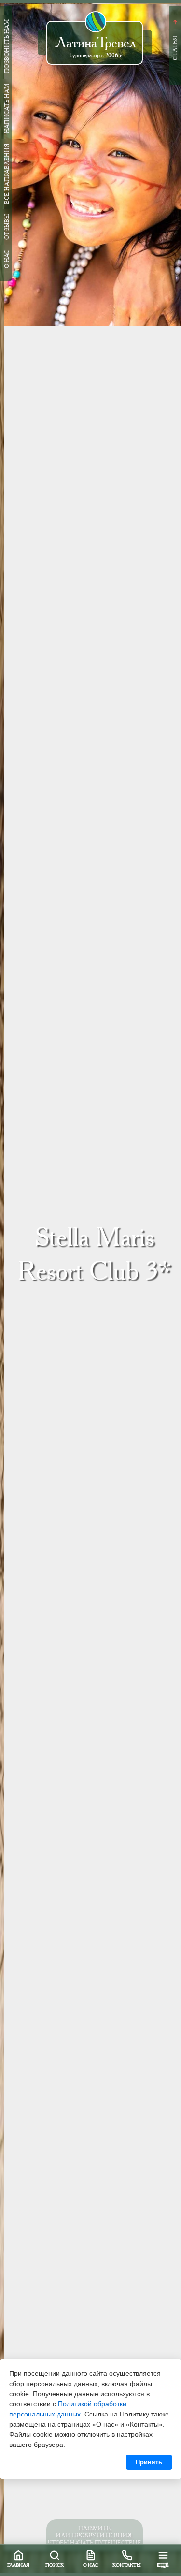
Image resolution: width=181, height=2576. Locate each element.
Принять (149, 2462)
